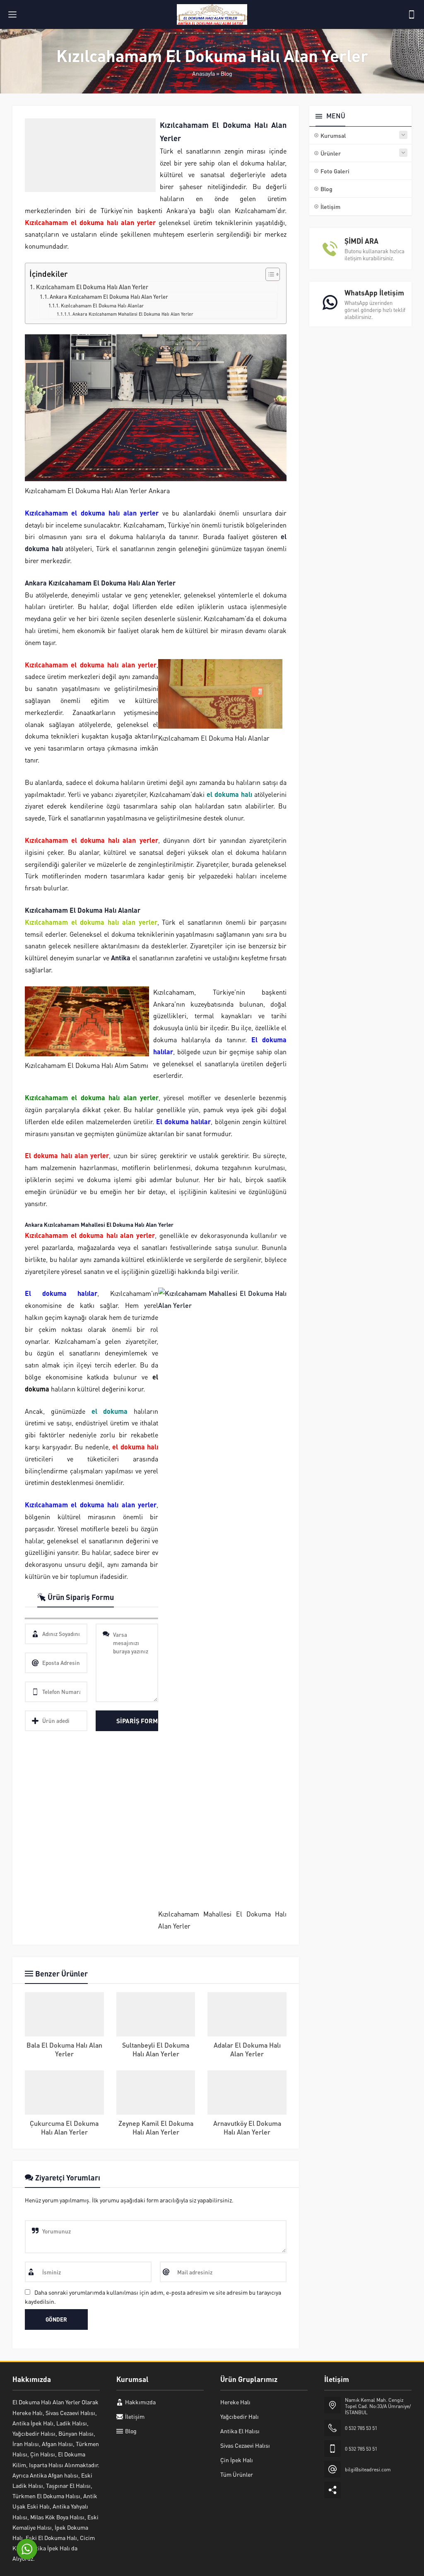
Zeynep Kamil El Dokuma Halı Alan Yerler (156, 2127)
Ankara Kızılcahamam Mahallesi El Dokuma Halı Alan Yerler (133, 314)
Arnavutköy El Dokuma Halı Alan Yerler (247, 2127)
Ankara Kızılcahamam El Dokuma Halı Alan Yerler (109, 296)
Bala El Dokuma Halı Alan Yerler (64, 2049)
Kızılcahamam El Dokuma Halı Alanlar (102, 306)
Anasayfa (204, 73)
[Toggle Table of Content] (269, 274)
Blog (226, 73)
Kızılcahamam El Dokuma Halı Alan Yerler (92, 287)
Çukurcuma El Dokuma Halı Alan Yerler (64, 2127)
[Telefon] (412, 14)
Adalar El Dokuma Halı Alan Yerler (247, 2049)
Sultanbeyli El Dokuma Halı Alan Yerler (156, 2049)
